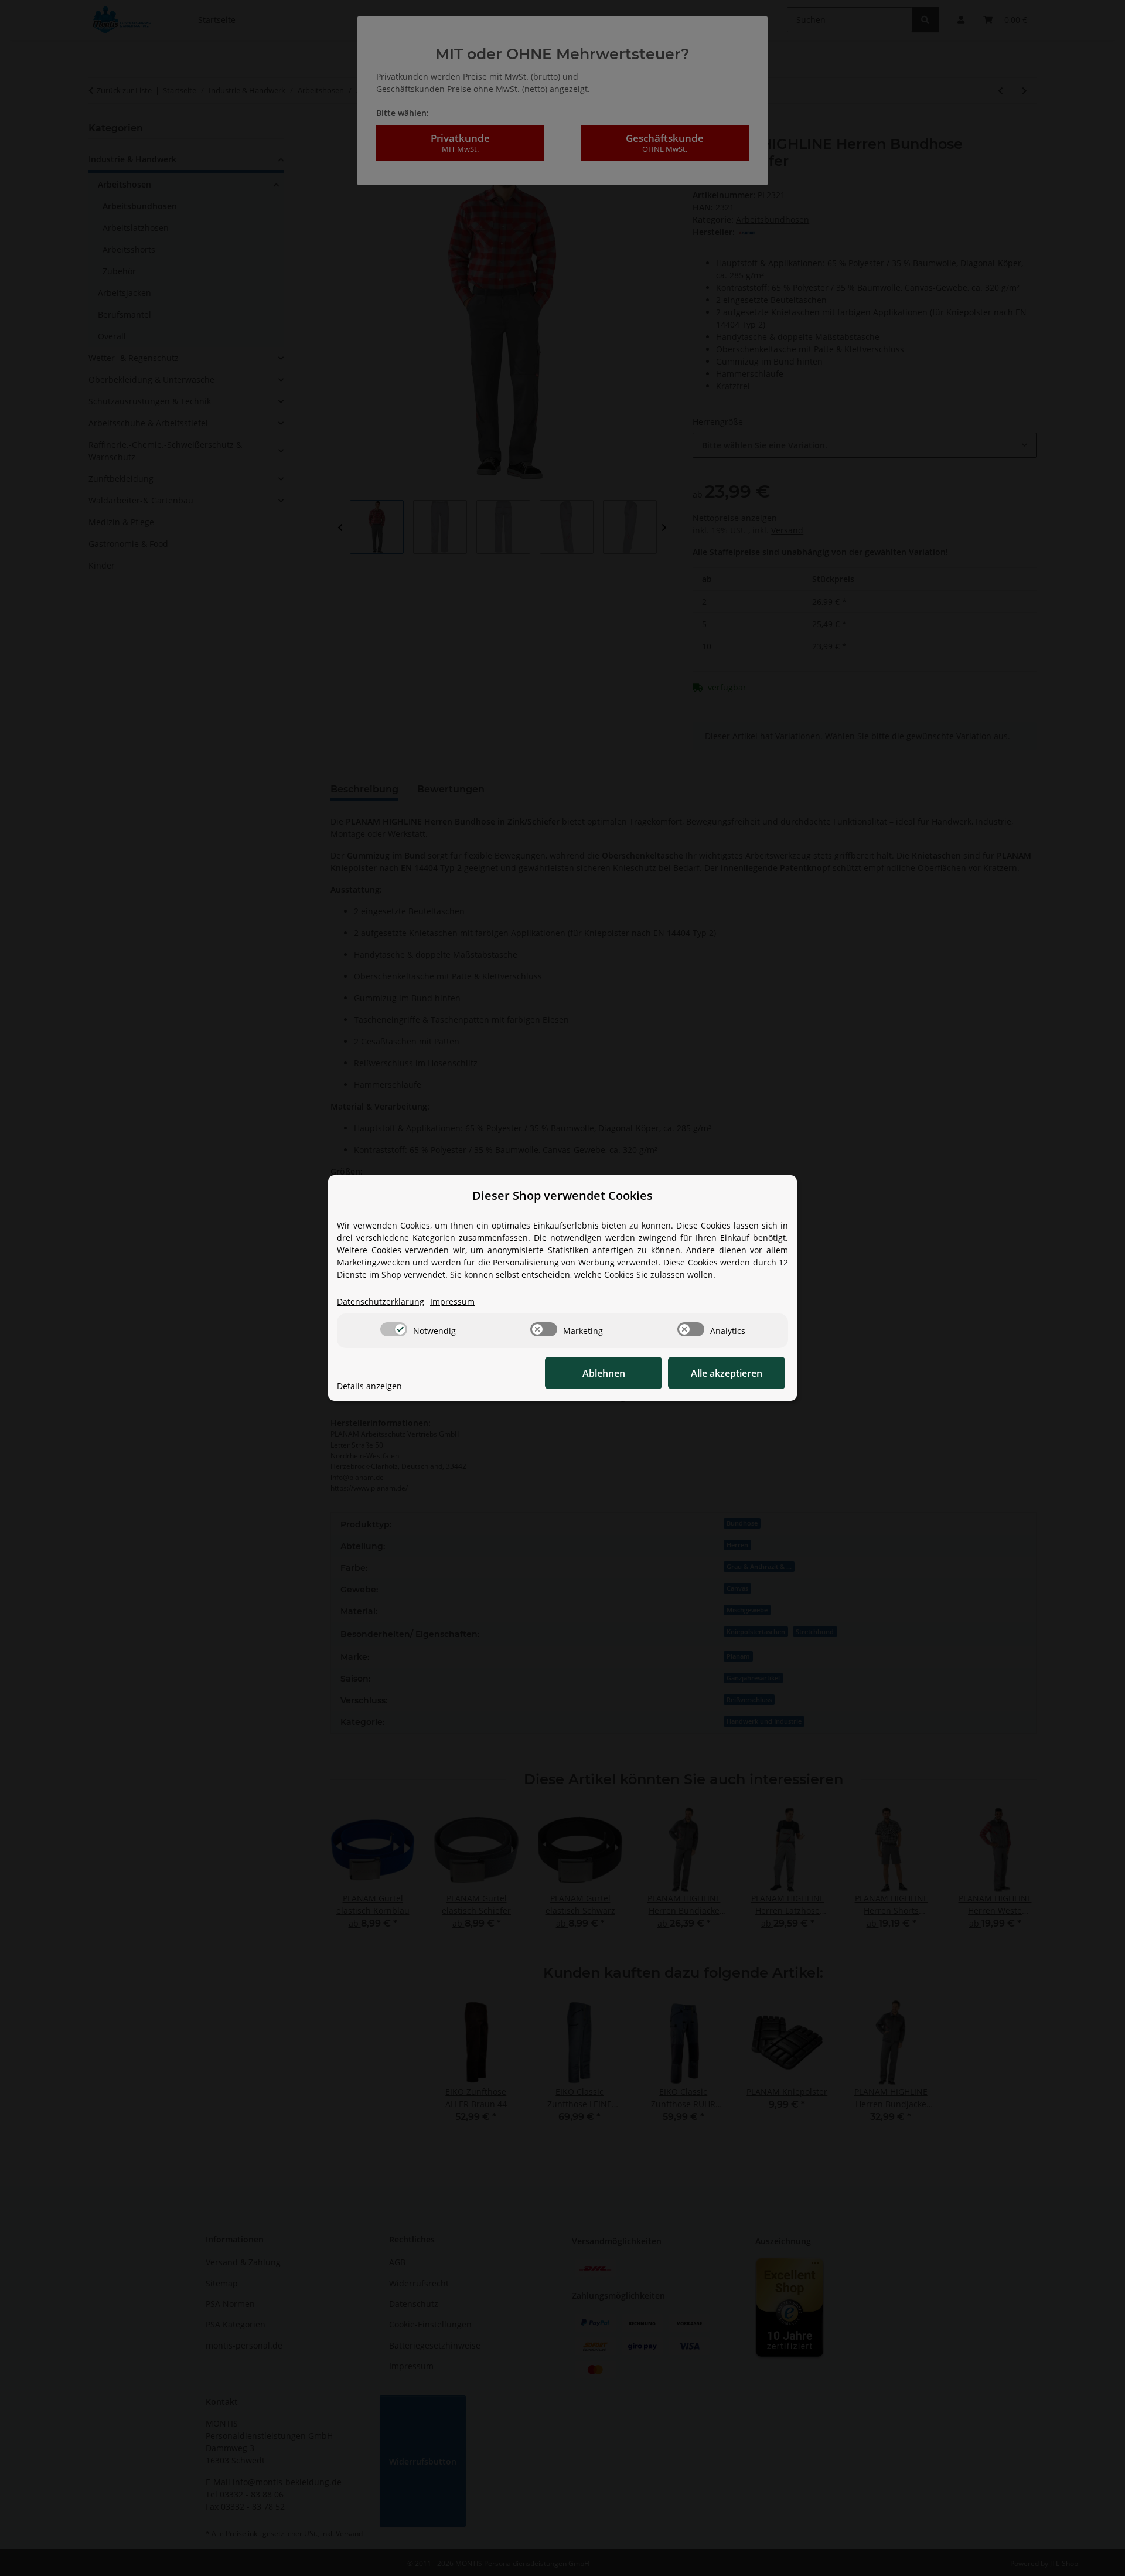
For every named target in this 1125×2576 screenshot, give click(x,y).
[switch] (394, 1329)
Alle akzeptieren (727, 1373)
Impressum (452, 1301)
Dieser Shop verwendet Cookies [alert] (562, 1195)
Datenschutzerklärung (381, 1301)
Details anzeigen (369, 1386)
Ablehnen (604, 1373)
